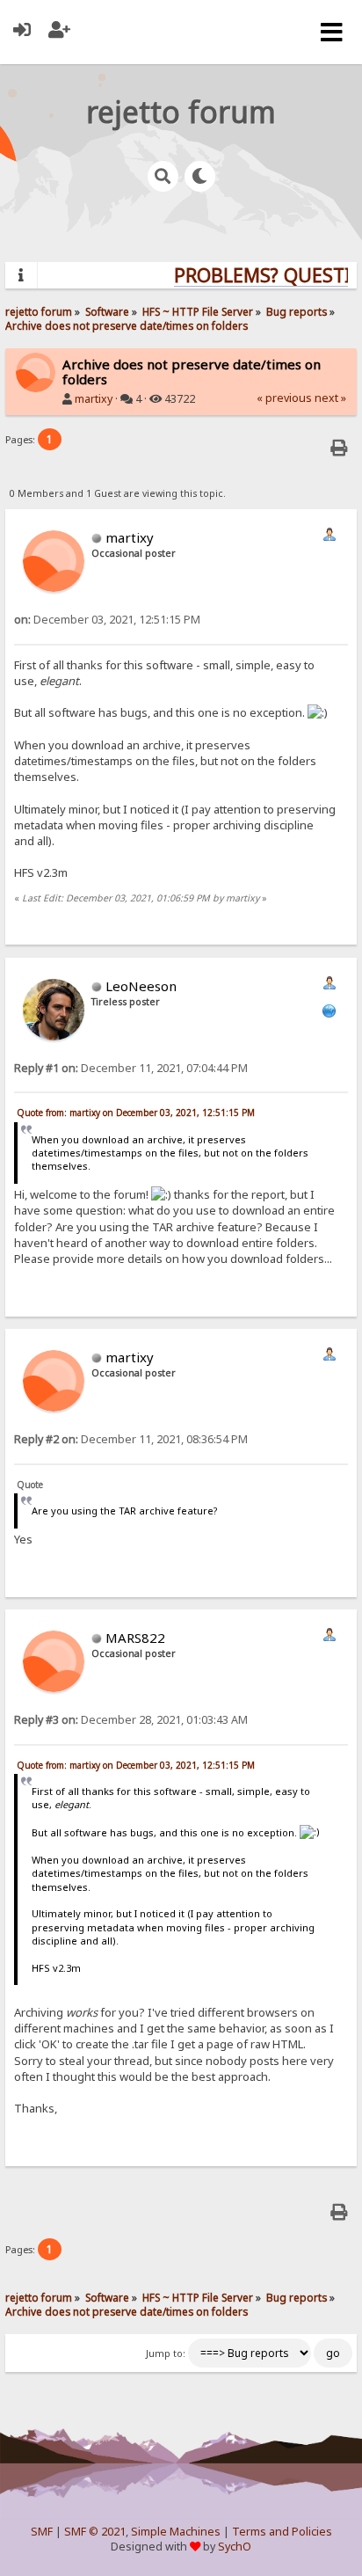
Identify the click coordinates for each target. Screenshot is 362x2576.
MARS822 (135, 1638)
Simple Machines (176, 2532)
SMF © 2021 (95, 2532)
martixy (94, 399)
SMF (42, 2532)
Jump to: (166, 2353)
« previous (284, 398)
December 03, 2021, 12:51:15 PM (107, 620)
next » (330, 398)
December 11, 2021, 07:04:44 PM (131, 1068)
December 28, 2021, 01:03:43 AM (131, 1720)
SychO (235, 2547)
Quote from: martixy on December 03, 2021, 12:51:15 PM (136, 1113)
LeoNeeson (141, 986)
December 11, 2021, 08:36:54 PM (131, 1439)
